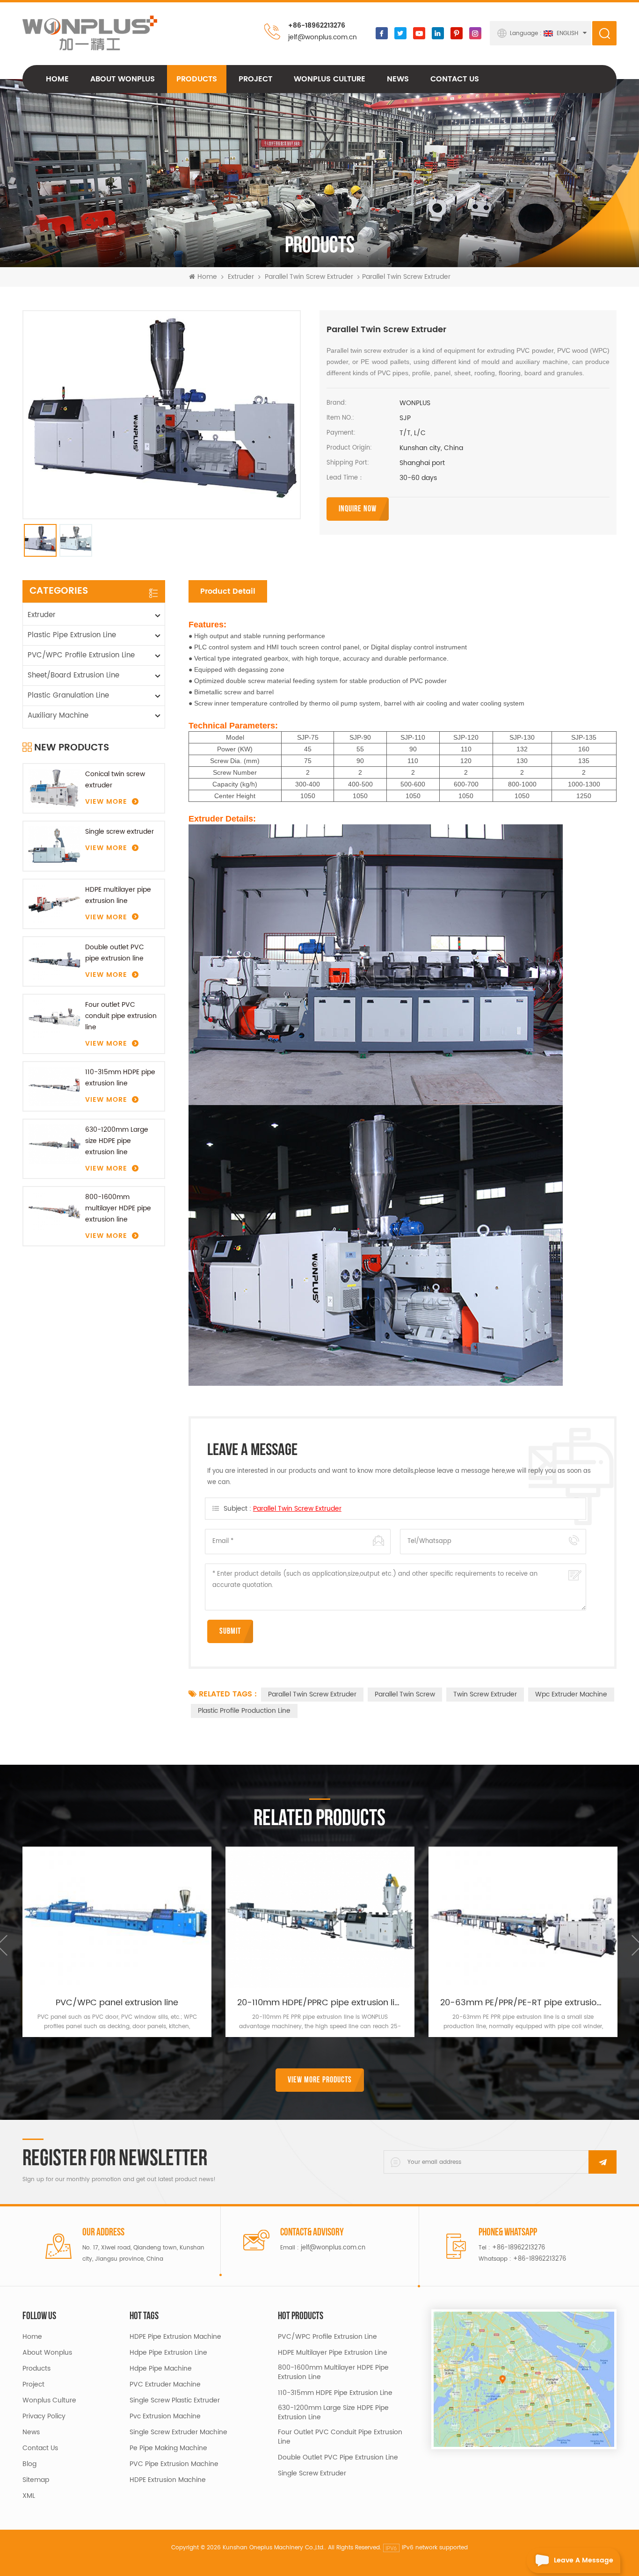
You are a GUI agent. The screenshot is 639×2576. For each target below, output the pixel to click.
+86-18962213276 (317, 25)
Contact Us (455, 79)
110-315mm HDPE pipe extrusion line (120, 1078)
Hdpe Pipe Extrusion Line (168, 2353)
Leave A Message (584, 2560)
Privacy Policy (44, 2416)
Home (57, 79)
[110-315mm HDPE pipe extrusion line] (54, 1086)
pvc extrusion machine (165, 2416)
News (398, 79)
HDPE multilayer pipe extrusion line (118, 895)
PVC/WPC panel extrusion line (117, 2003)
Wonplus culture (330, 79)
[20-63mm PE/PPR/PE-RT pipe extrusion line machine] (523, 1917)
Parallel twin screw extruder (309, 277)
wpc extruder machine (571, 1694)
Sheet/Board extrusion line (73, 675)
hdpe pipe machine (161, 2369)
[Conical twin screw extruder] (54, 788)
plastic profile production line (244, 1711)
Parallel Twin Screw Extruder (297, 1509)
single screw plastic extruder (175, 2401)
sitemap (36, 2480)
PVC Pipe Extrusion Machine (174, 2464)
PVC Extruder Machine (165, 2385)
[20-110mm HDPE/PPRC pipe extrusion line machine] (320, 1917)
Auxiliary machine (58, 716)
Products (197, 79)
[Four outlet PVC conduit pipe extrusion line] (54, 1019)
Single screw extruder (120, 832)
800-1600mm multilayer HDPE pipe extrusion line (118, 1208)
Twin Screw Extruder (485, 1694)
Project (255, 79)
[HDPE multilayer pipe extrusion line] (54, 904)
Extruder (241, 277)
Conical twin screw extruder (115, 780)
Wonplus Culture (49, 2401)
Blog (29, 2464)
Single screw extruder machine (178, 2432)
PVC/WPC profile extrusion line (81, 655)
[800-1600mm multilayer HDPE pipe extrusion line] (54, 1211)
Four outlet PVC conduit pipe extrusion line (121, 1016)
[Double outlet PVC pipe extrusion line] (54, 961)
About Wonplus (123, 79)
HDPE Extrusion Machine (168, 2480)
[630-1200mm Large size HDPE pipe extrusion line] (54, 1144)
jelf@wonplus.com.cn (323, 37)
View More (106, 802)
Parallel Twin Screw (405, 1694)
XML (29, 2496)
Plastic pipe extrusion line (72, 635)
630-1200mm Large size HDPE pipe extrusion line (117, 1141)
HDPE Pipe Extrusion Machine (175, 2337)
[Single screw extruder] (54, 846)
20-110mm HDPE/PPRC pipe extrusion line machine (320, 2003)
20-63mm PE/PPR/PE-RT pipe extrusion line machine (523, 2003)
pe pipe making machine (168, 2448)
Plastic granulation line (68, 695)
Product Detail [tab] (228, 591)
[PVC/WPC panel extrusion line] (117, 1917)
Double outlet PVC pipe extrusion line (115, 953)
